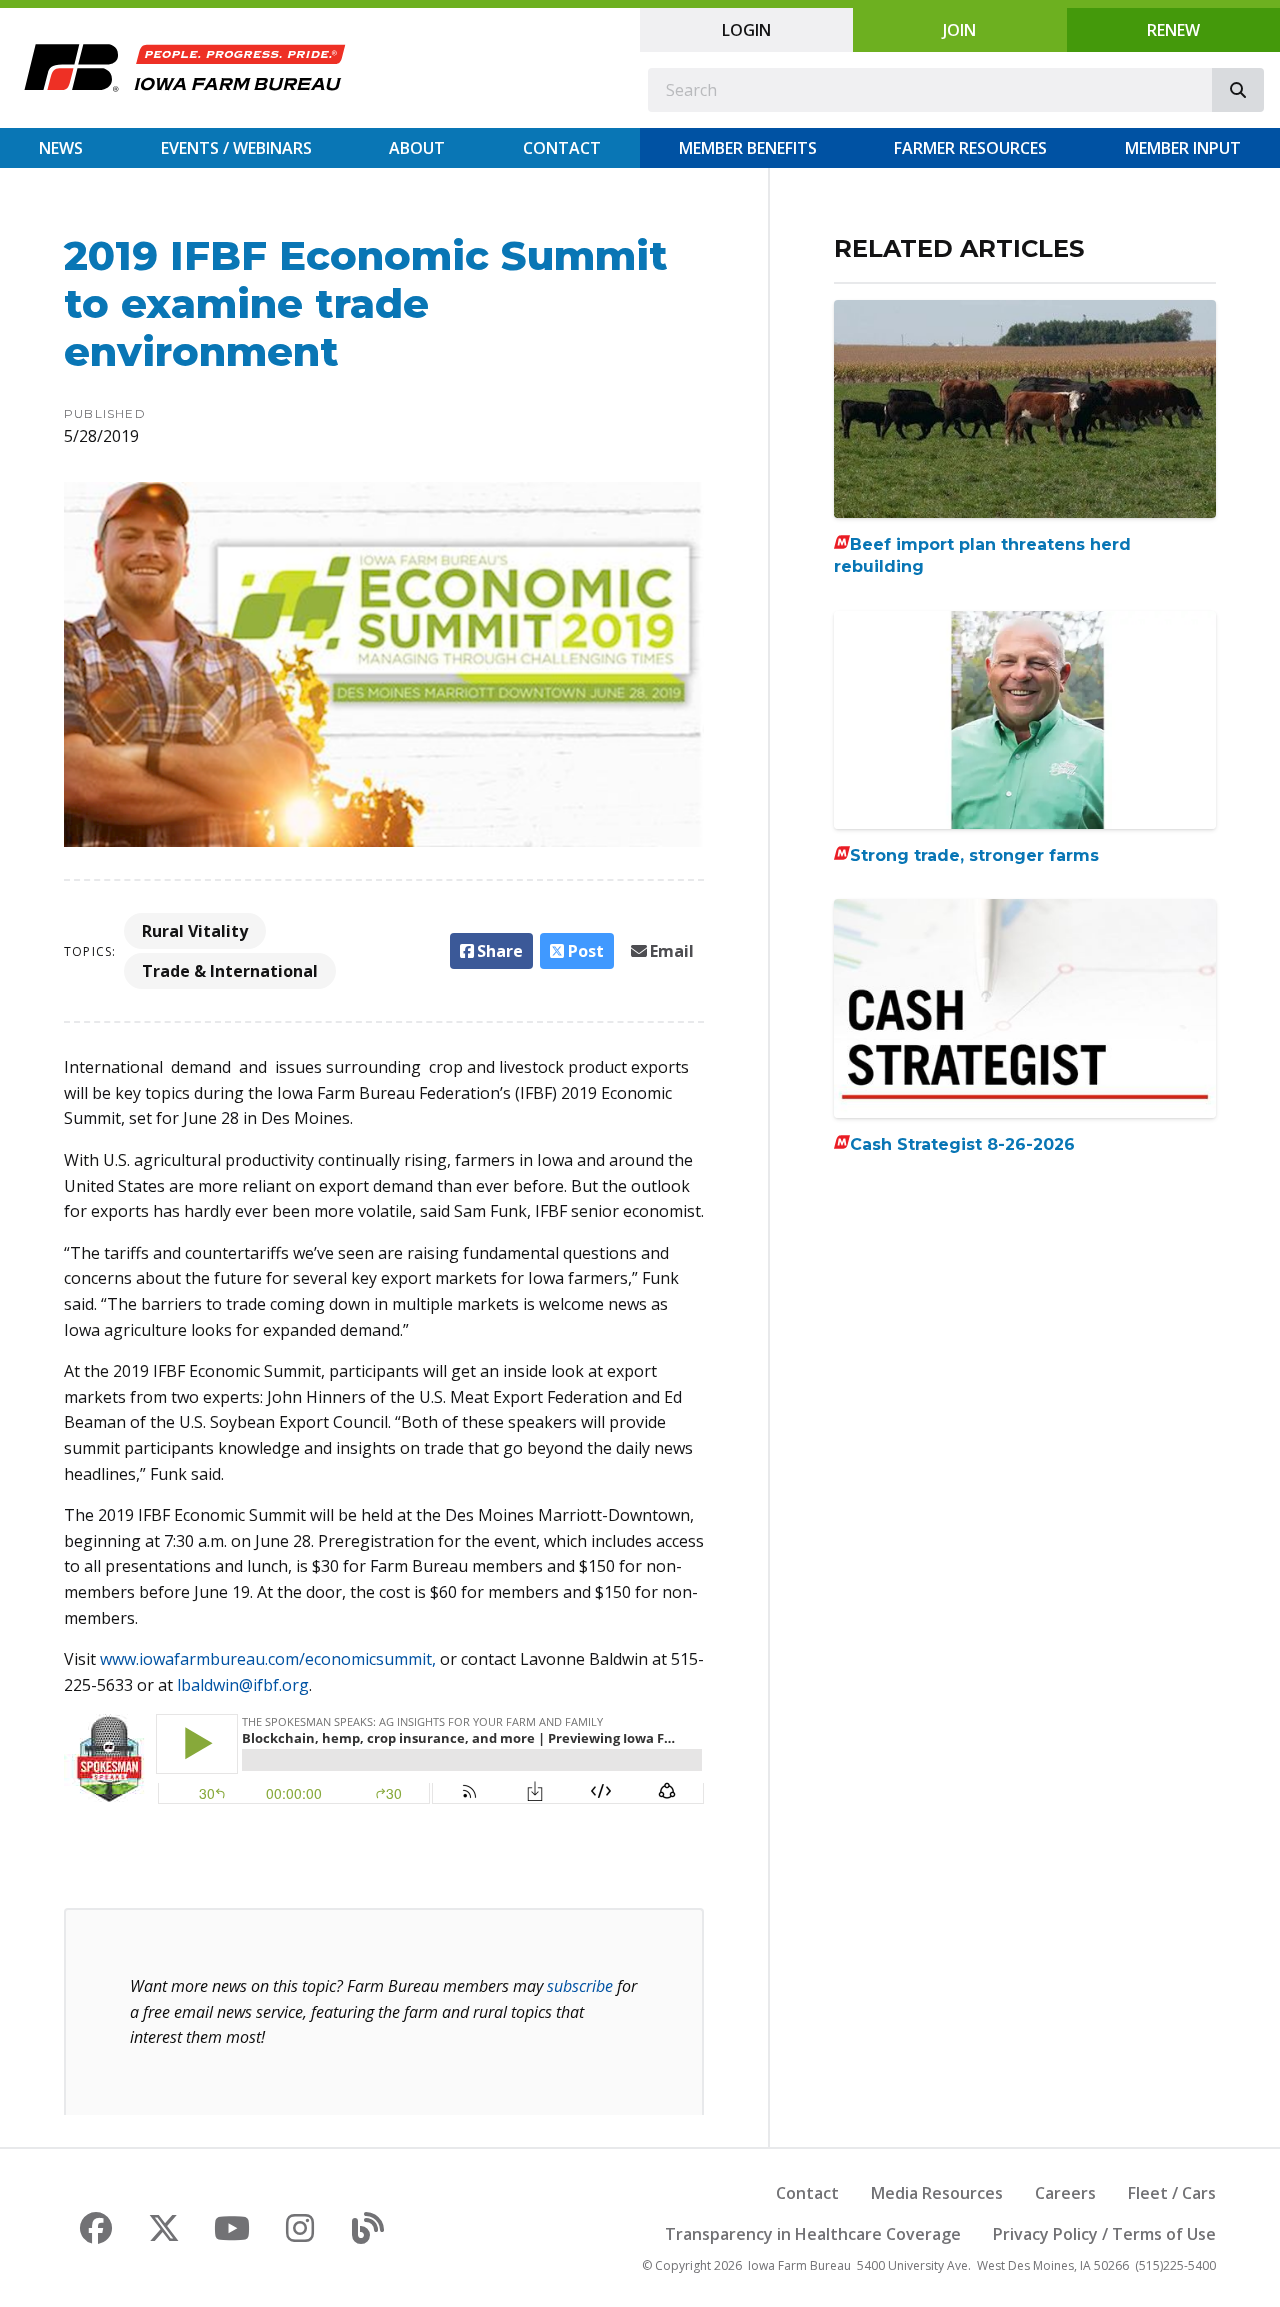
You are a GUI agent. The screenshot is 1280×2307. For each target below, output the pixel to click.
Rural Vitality (195, 931)
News (61, 148)
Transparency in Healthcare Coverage (813, 2234)
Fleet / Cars (1172, 2193)
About (417, 148)
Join (959, 30)
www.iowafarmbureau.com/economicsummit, (268, 1659)
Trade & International (230, 971)
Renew (1173, 30)
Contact (562, 148)
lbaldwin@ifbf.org (243, 1685)
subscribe (580, 1986)
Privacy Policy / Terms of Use (1104, 2234)
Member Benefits (748, 148)
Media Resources (937, 2193)
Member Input (1183, 148)
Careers (1065, 2193)
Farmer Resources (970, 148)
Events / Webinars (236, 148)
